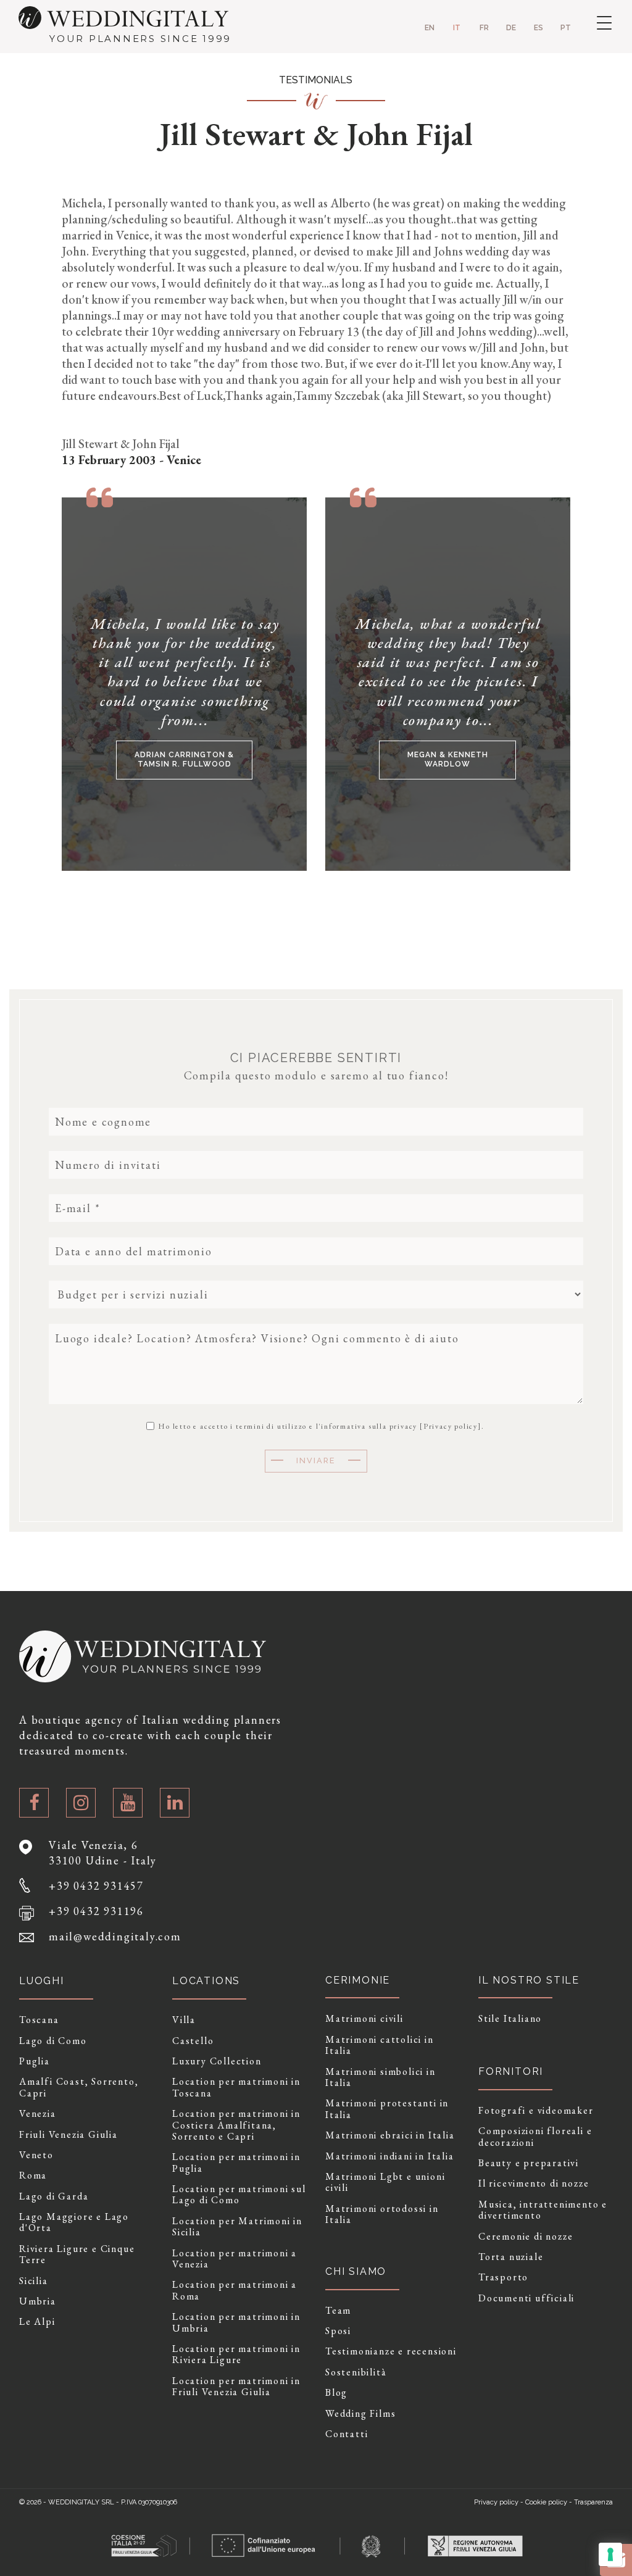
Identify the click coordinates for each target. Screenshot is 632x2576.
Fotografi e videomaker (536, 2111)
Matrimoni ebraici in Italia (390, 2135)
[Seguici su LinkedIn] (175, 1803)
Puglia (35, 2061)
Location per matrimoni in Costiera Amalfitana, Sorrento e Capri (236, 2125)
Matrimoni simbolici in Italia (380, 2078)
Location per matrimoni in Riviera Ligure (236, 2355)
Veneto (36, 2155)
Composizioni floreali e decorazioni (535, 2137)
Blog (336, 2393)
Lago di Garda (54, 2196)
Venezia (38, 2114)
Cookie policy (546, 2502)
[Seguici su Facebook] (34, 1803)
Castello (193, 2041)
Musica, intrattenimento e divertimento (543, 2210)
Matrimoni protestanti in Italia (387, 2109)
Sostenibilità (356, 2372)
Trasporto (503, 2277)
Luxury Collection (217, 2061)
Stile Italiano (510, 2019)
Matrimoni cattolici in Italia (380, 2046)
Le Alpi (37, 2322)
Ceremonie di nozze (526, 2237)
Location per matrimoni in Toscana (236, 2088)
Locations (206, 1981)
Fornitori (511, 2071)
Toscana (39, 2020)
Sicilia (34, 2281)
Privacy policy (451, 1426)
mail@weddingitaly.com (115, 1936)
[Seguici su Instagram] (81, 1803)
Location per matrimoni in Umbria (236, 2323)
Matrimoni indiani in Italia (390, 2156)
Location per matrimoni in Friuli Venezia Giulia (236, 2387)
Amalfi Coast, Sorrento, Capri (79, 2088)
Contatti (347, 2434)
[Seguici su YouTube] (128, 1803)
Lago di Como (53, 2041)
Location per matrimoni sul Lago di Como (239, 2195)
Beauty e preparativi (529, 2163)
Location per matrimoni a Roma (235, 2291)
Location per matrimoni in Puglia (236, 2163)
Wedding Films (360, 2414)
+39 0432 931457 (96, 1886)
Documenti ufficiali (526, 2298)
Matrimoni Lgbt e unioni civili (385, 2183)
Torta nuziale (511, 2257)
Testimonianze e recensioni (391, 2351)
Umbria (38, 2301)
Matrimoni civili (364, 2019)
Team (338, 2311)
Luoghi (42, 1981)
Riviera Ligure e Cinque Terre (77, 2255)
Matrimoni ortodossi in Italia (382, 2215)
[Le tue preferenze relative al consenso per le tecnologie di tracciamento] (610, 2554)
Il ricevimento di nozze (534, 2183)
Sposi (338, 2331)
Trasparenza (593, 2502)
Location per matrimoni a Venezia (235, 2259)
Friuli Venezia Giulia (69, 2135)
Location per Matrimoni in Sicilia (237, 2227)
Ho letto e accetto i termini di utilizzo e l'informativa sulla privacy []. (320, 1426)
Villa (184, 2020)
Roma (33, 2175)
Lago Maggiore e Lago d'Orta (74, 2223)
